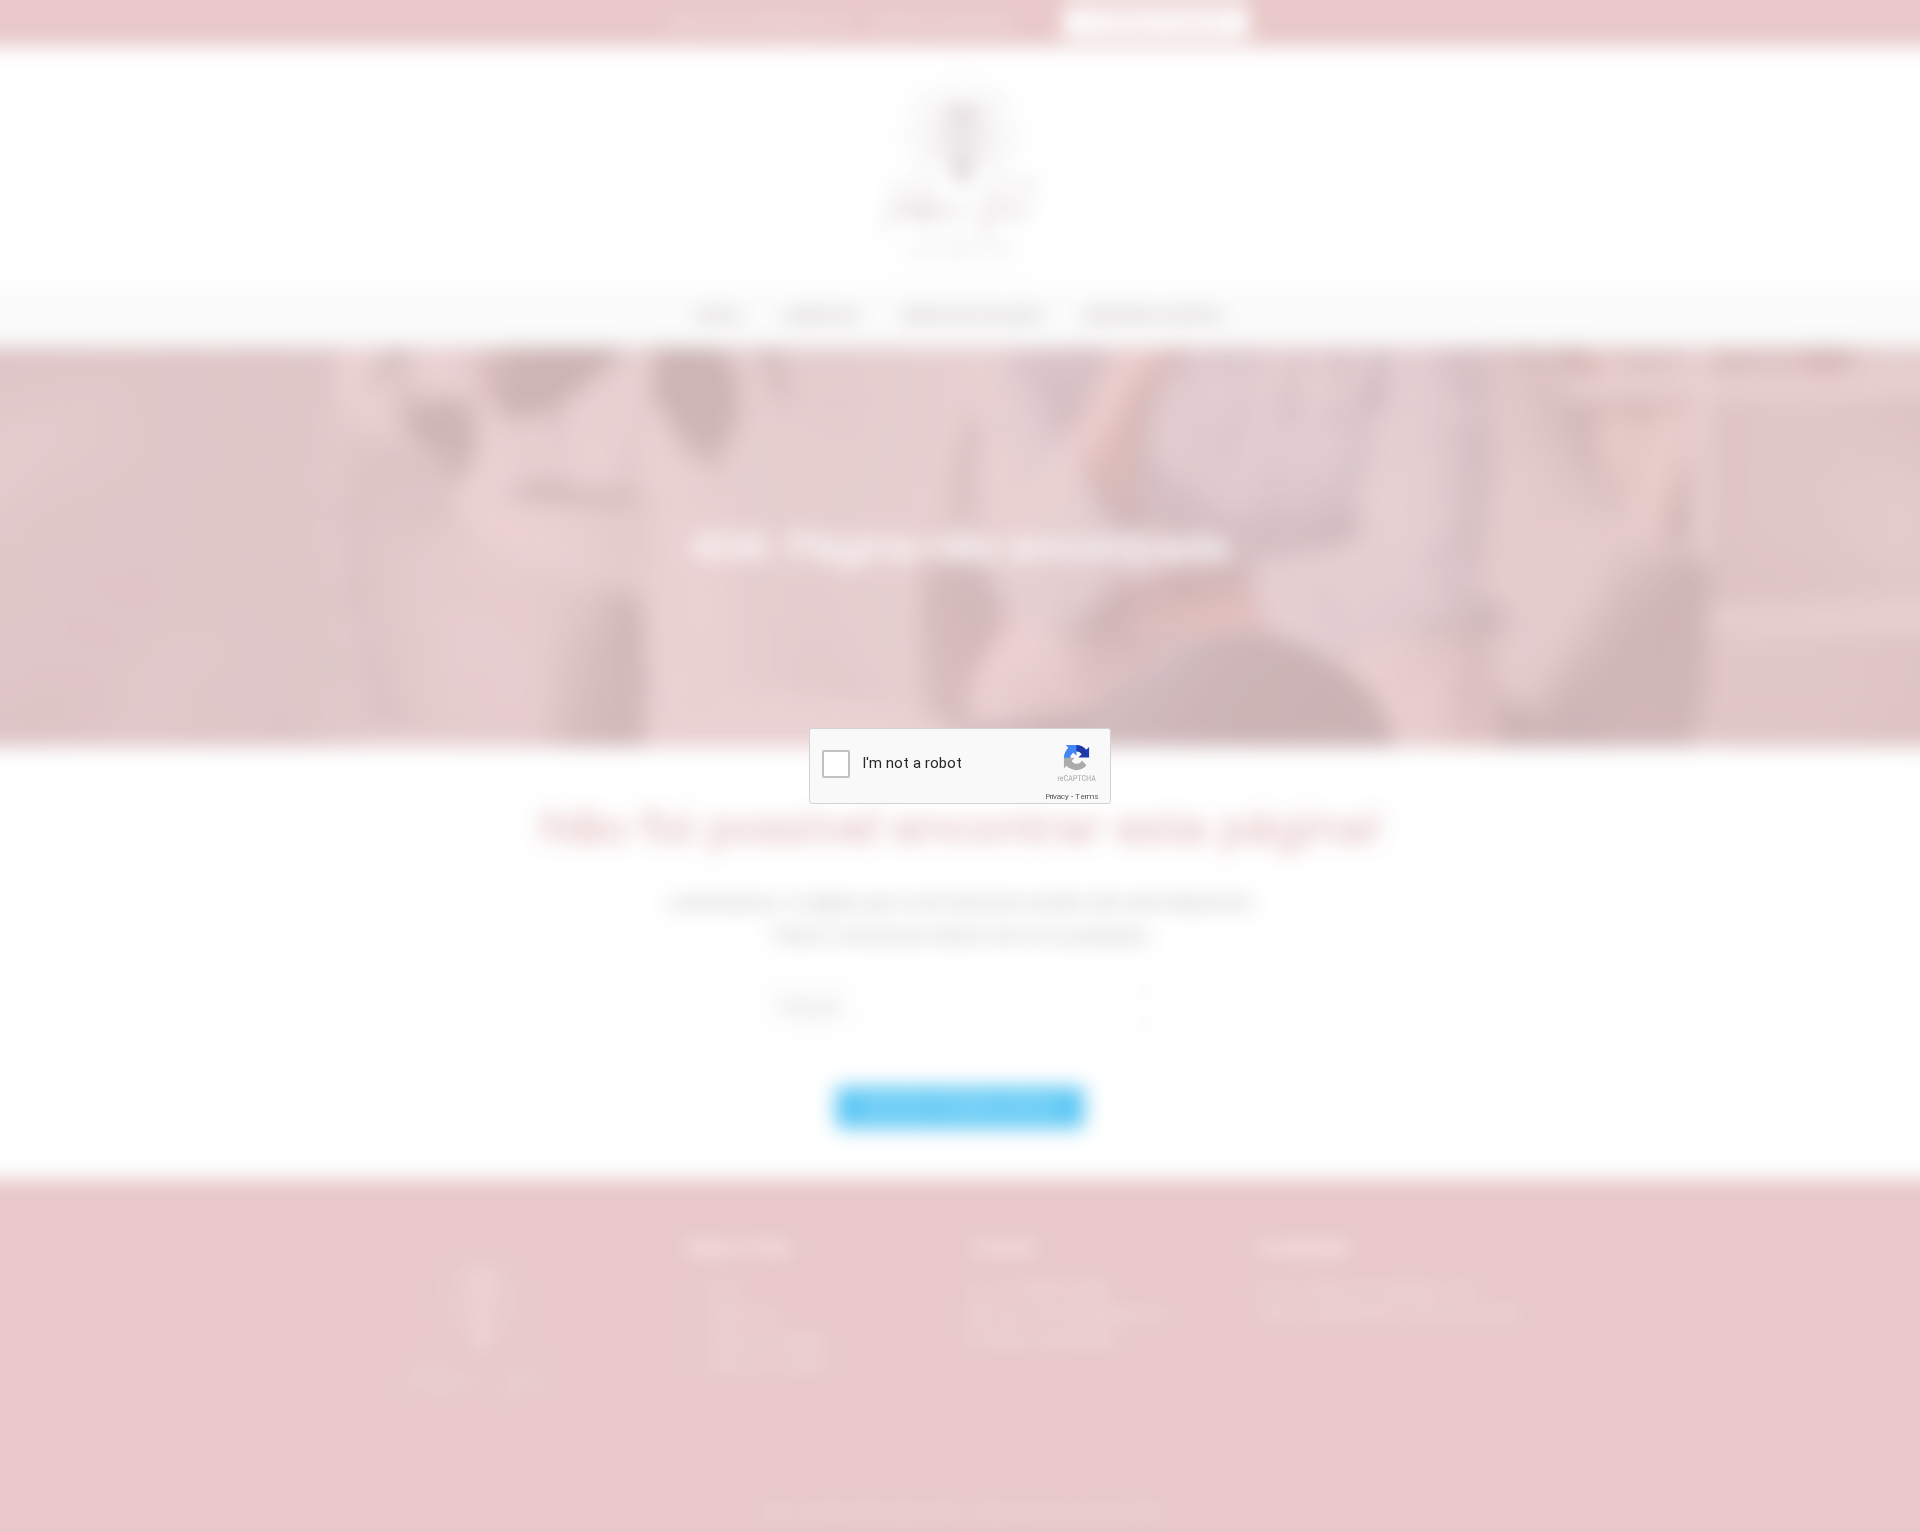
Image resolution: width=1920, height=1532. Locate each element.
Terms (1087, 796)
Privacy (1057, 796)
